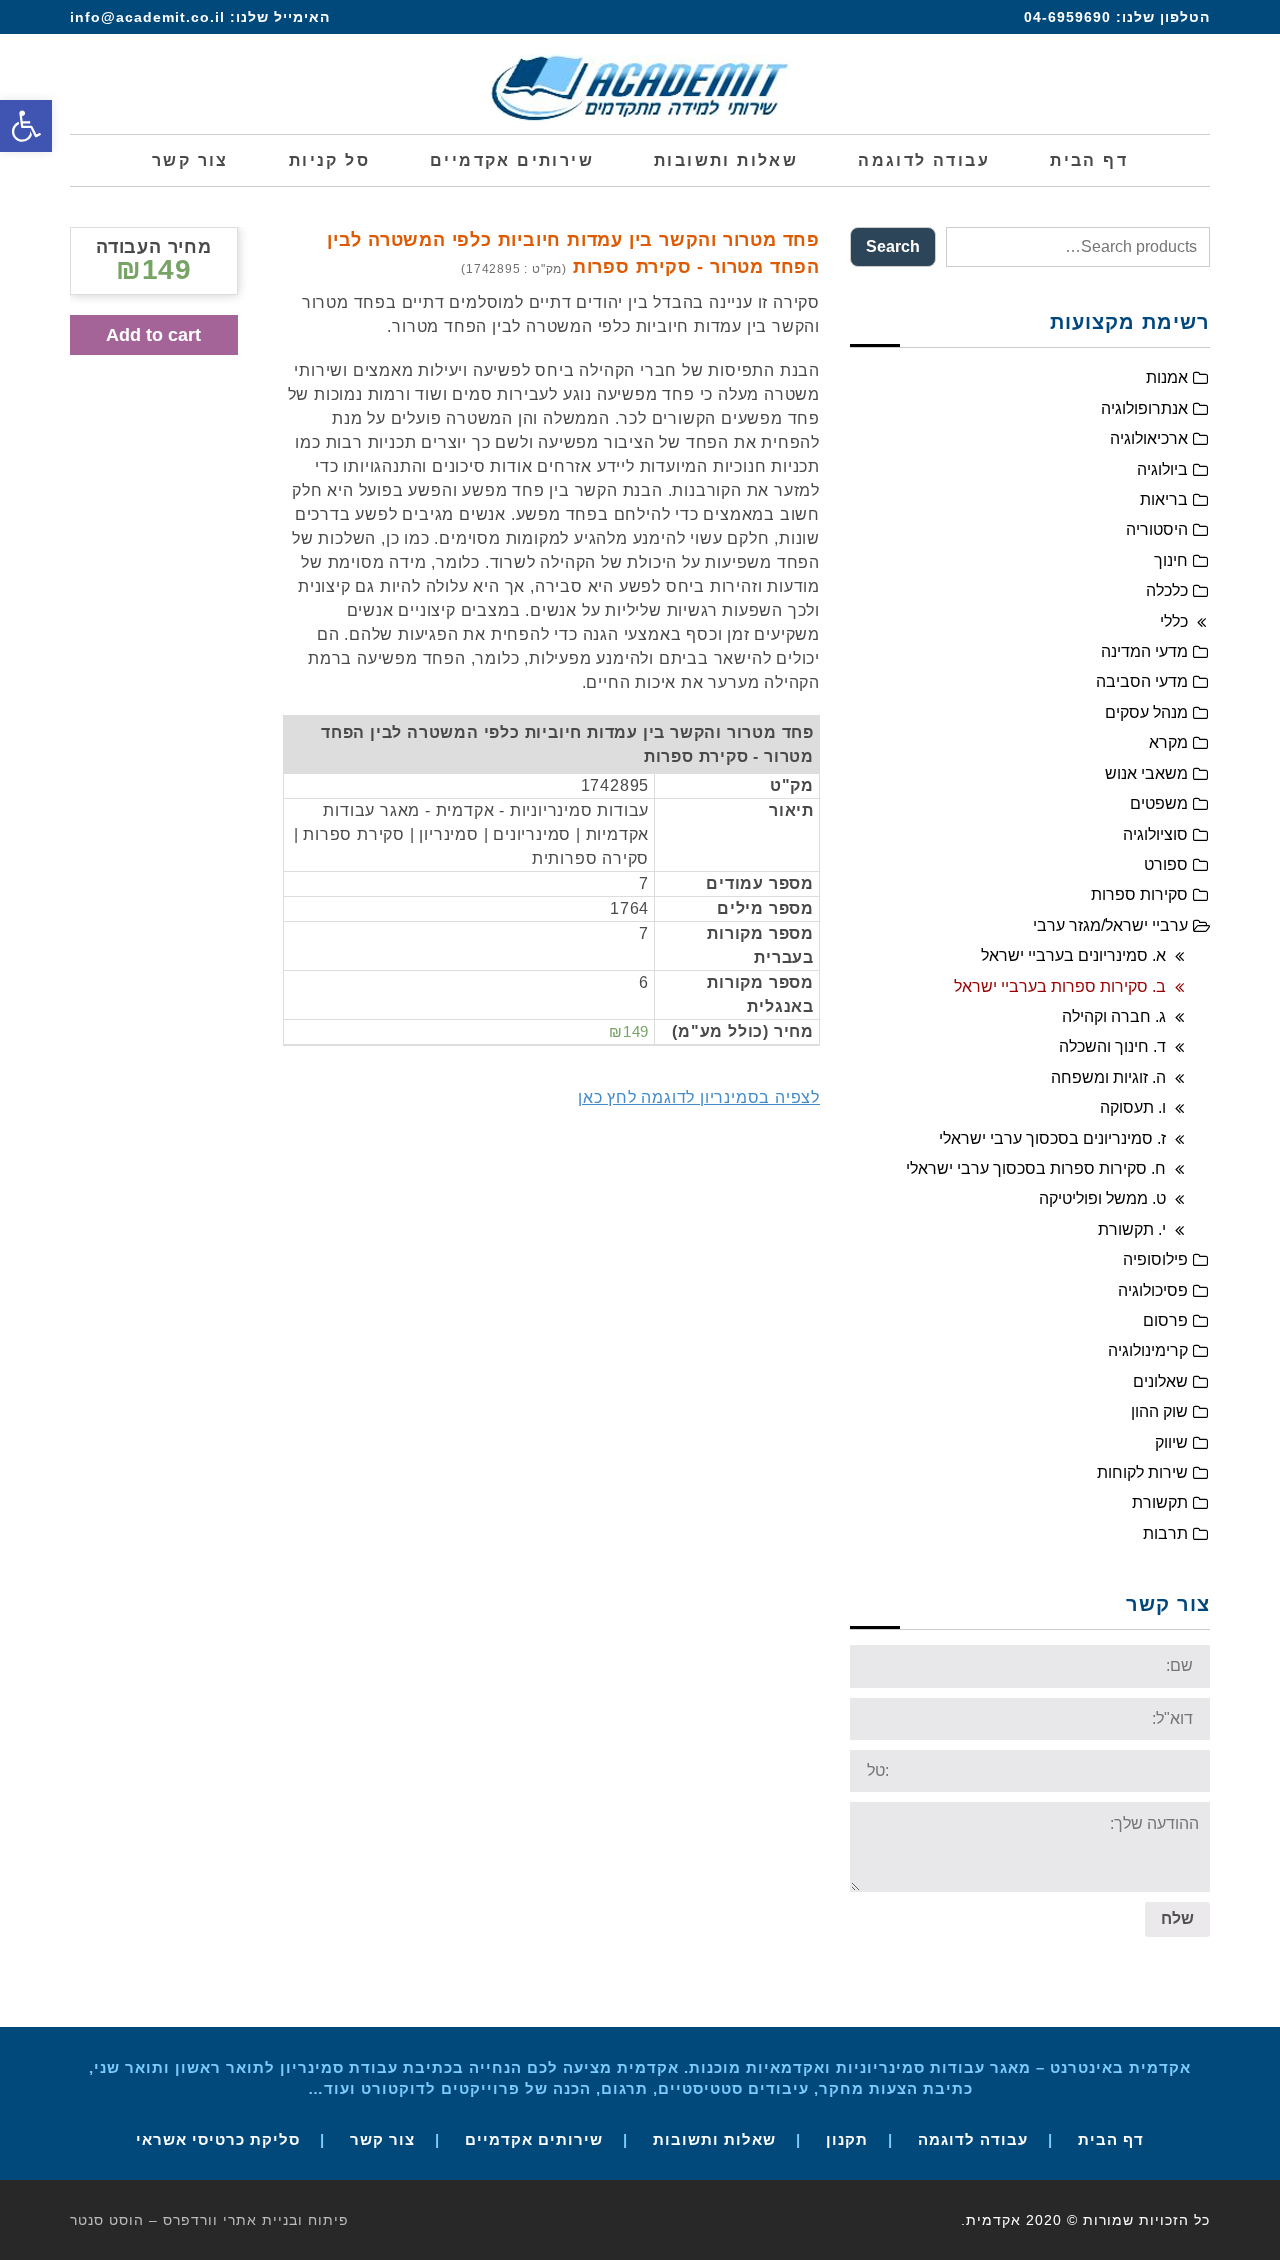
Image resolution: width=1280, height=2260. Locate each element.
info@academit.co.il (147, 17)
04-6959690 (1067, 17)
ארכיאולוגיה (1149, 438)
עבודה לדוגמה (973, 2139)
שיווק (1171, 1442)
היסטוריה (1157, 529)
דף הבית (1111, 2139)
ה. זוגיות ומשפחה (1108, 1077)
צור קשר (382, 2139)
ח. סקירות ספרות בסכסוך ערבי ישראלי (1036, 1168)
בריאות (1164, 499)
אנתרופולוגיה (1144, 408)
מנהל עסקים (1146, 712)
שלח (1177, 1918)
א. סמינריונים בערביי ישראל (1073, 955)
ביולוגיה (1162, 469)
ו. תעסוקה (1133, 1107)
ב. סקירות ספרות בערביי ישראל (1060, 986)
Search (893, 246)
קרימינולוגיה (1148, 1350)
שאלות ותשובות (714, 2139)
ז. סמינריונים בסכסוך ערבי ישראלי (1052, 1138)
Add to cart (153, 335)
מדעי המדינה (1144, 651)
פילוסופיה (1155, 1259)
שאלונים (1160, 1381)
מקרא (1168, 742)
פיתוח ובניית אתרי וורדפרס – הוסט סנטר (209, 2220)
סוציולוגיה (1155, 834)
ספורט (1166, 864)
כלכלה (1167, 590)
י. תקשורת (1132, 1229)
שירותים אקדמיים (534, 2139)
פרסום (1165, 1320)
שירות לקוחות (1142, 1472)
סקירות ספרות (1139, 894)
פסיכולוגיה (1153, 1290)
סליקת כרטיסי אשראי (218, 2139)
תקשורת (1160, 1502)
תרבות (1165, 1533)
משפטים (1159, 803)
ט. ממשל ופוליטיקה (1102, 1198)
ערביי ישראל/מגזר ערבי (1110, 925)
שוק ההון (1159, 1411)
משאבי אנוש (1146, 773)
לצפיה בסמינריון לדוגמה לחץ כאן (699, 1097)
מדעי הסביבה (1142, 681)
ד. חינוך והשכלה (1112, 1046)
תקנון (847, 2139)
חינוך (1171, 560)
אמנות (1167, 377)
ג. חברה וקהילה (1114, 1016)
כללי (1174, 621)
